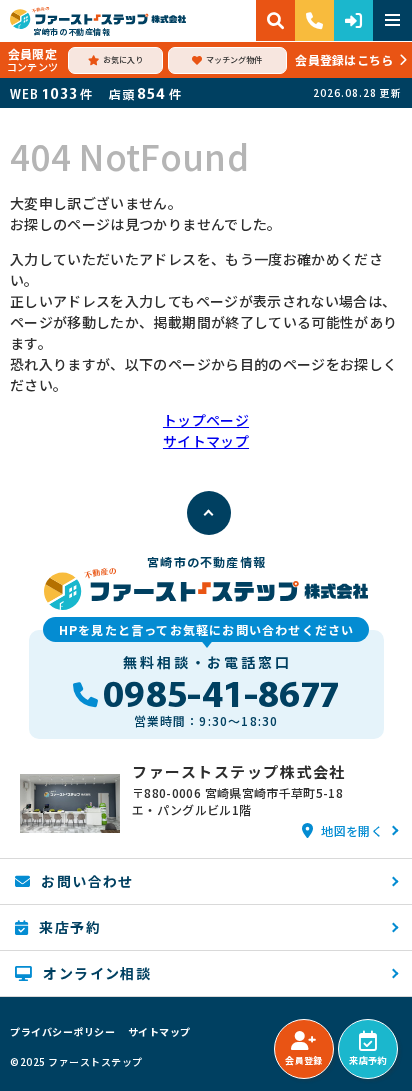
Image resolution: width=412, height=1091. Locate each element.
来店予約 (367, 1060)
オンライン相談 (97, 973)
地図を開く (352, 830)
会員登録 (303, 1060)
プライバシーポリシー (62, 1032)
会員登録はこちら (344, 59)
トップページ (206, 420)
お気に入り (123, 59)
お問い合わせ (87, 881)
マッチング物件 (234, 59)
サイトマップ (206, 441)
